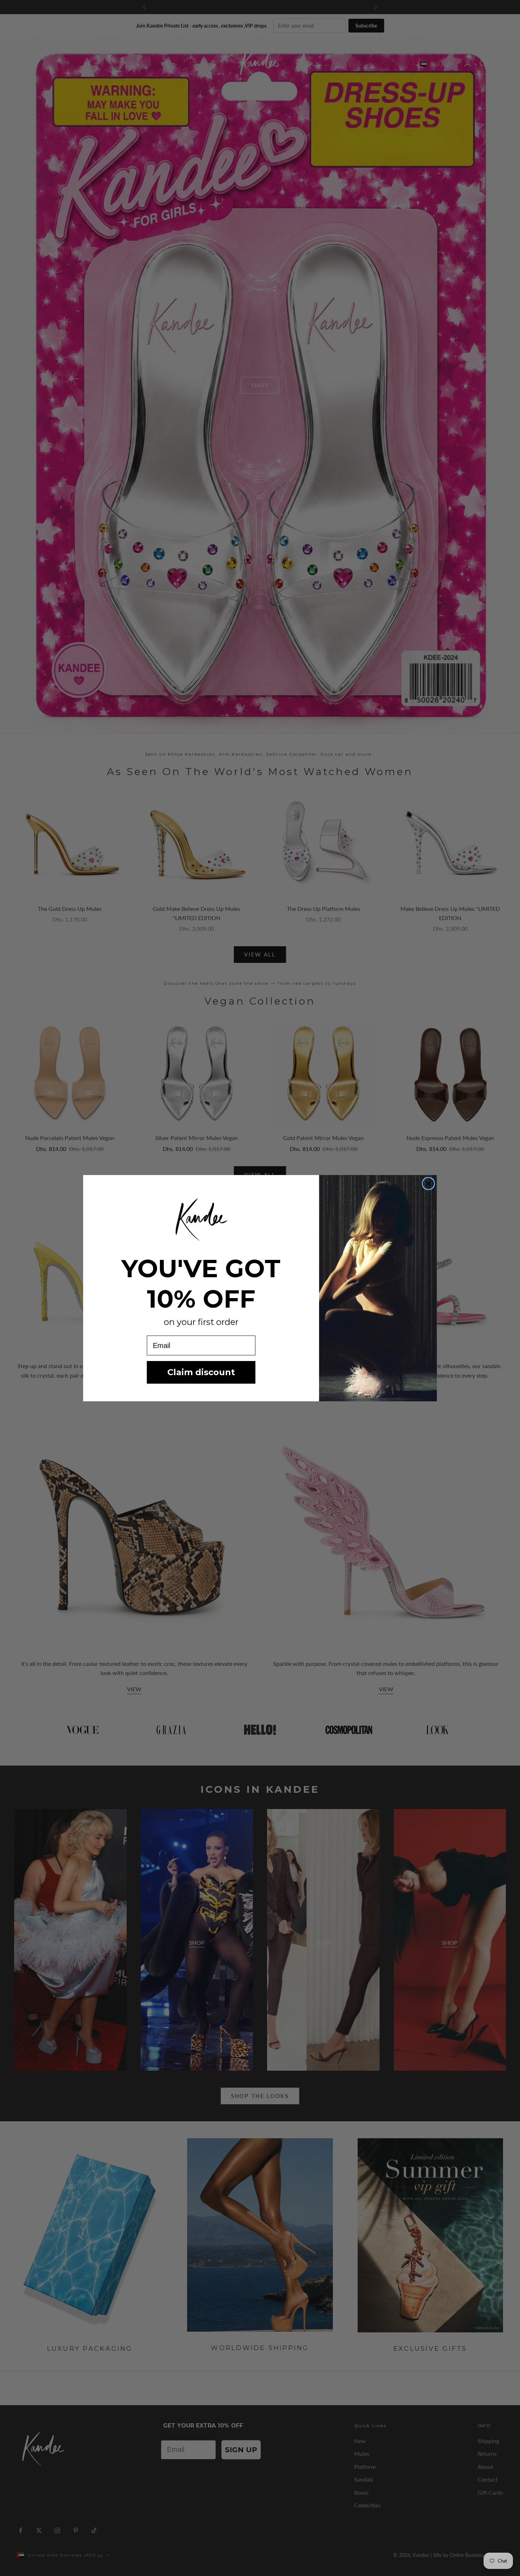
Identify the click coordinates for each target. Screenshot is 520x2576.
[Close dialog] (428, 1184)
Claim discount (201, 1372)
